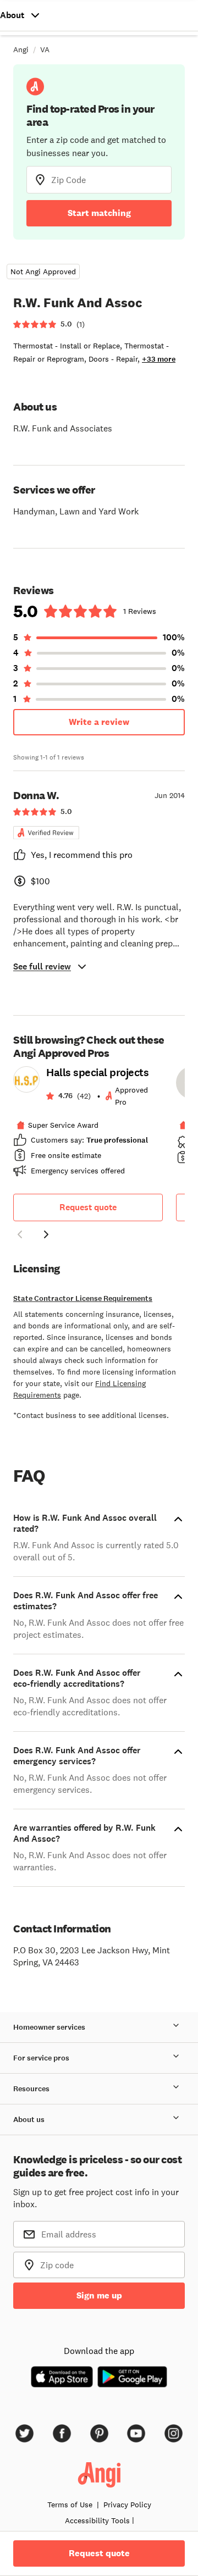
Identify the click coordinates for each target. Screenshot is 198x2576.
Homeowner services (49, 2027)
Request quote (88, 1207)
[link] (88, 1125)
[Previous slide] (20, 1234)
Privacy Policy (127, 2505)
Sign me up (99, 2295)
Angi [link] (21, 49)
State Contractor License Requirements (83, 1298)
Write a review (99, 722)
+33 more (159, 359)
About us (29, 2120)
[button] (20, 1236)
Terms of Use (70, 2505)
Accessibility (97, 2520)
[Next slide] (46, 1234)
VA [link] (45, 49)
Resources (31, 2089)
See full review (42, 966)
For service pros (41, 2058)
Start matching (99, 213)
